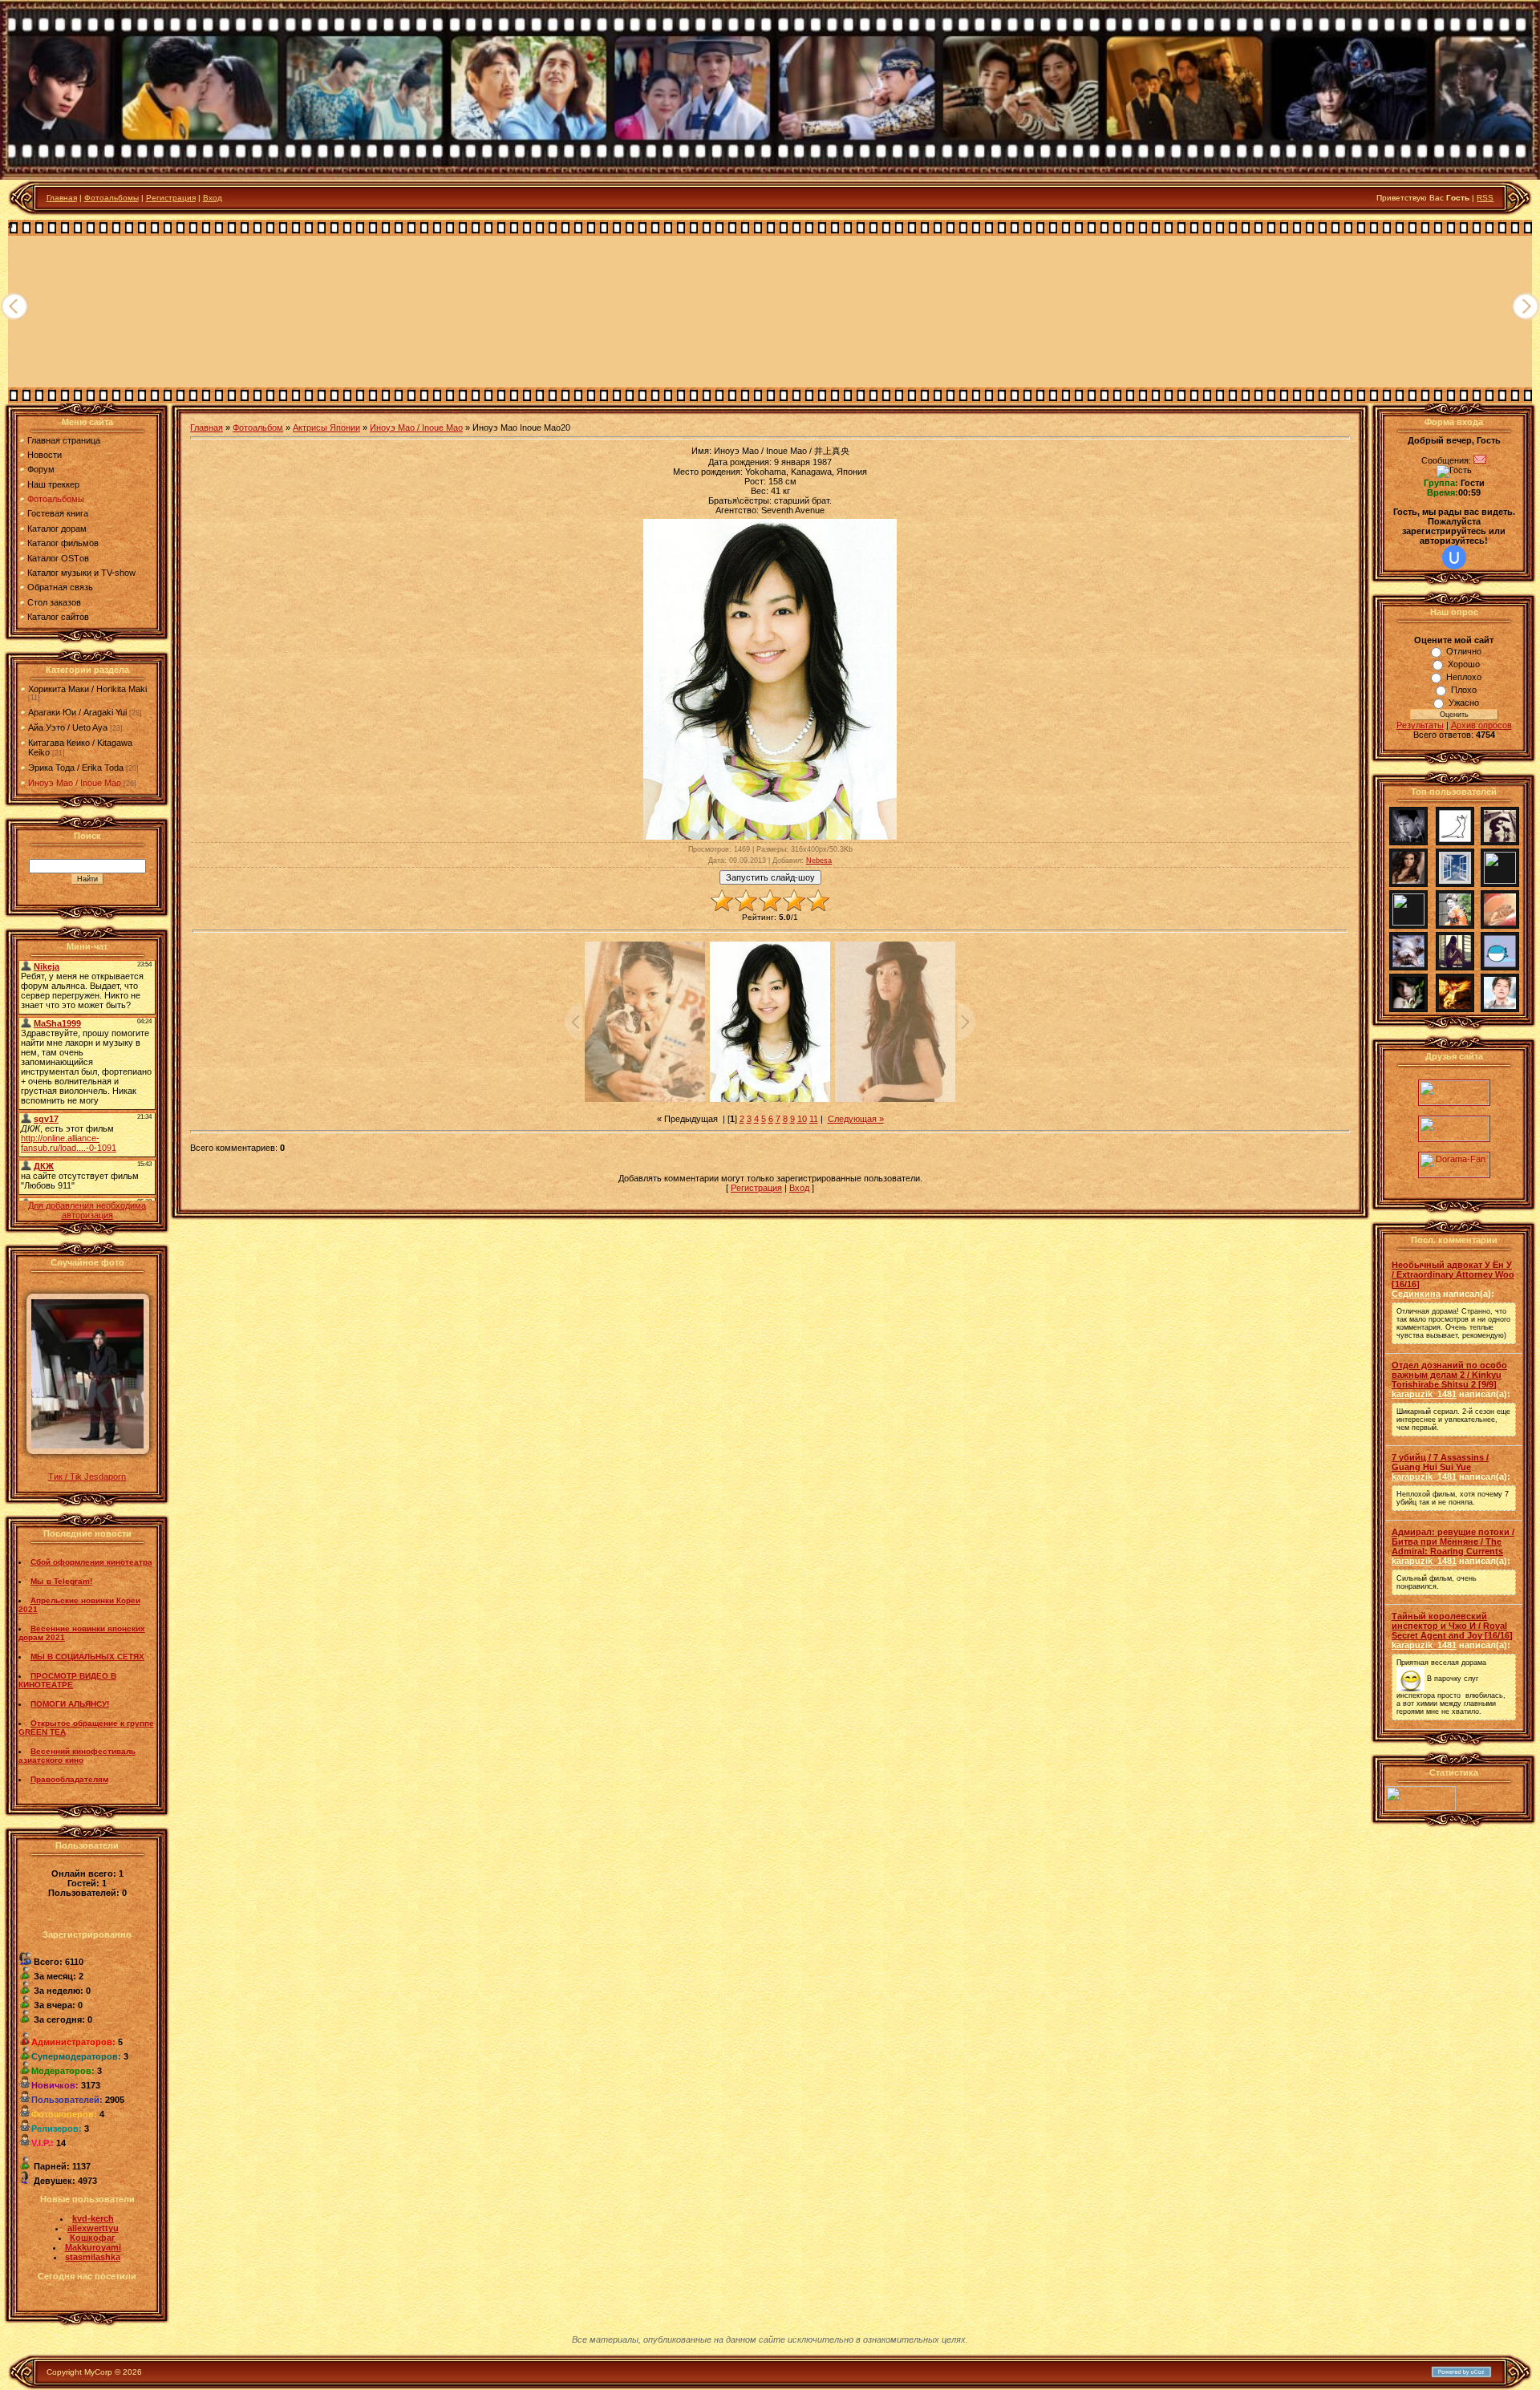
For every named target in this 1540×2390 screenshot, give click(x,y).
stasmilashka (93, 2257)
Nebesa (819, 861)
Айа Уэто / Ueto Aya (68, 727)
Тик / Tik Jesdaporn (87, 1477)
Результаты (1420, 725)
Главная (62, 198)
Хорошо (1464, 664)
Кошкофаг (93, 2238)
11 (814, 1119)
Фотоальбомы (111, 198)
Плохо (1464, 690)
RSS (1485, 198)
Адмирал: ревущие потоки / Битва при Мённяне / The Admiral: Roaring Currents (1453, 1541)
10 (802, 1119)
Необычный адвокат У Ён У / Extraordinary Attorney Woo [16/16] (1453, 1274)
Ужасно (1464, 703)
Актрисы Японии (326, 427)
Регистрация (171, 198)
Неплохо (1464, 677)
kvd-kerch (93, 2218)
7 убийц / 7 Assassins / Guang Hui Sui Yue (1440, 1462)
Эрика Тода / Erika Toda (76, 768)
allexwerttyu (93, 2228)
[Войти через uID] (1454, 557)
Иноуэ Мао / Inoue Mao (75, 783)
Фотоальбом (258, 427)
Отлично (1464, 651)
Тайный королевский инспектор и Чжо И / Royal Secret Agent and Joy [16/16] (1452, 1626)
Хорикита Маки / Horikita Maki (87, 689)
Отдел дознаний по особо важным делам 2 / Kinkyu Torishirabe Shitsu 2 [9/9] (1449, 1375)
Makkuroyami (93, 2247)
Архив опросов (1481, 725)
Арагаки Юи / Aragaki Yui (77, 712)
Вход (213, 198)
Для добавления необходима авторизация (87, 1210)
